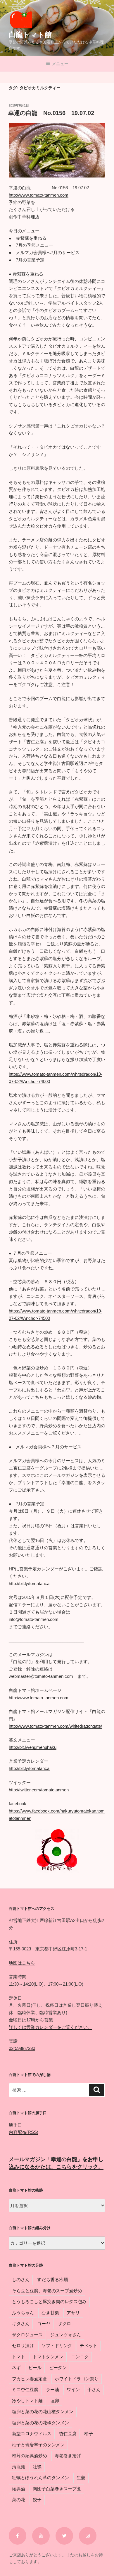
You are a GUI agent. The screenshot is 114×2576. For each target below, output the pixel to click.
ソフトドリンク (57, 2346)
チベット (89, 2346)
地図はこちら (22, 1963)
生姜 (81, 2478)
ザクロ (64, 2324)
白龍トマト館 (30, 34)
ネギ (16, 2368)
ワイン (73, 2390)
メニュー (60, 64)
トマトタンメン (48, 2357)
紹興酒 (19, 2489)
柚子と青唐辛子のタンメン (38, 2445)
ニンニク (80, 2357)
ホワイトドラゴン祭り (77, 2379)
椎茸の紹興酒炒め (30, 2456)
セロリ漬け (23, 2346)
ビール (35, 2368)
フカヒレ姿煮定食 (30, 2379)
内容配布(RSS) (24, 2132)
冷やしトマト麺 (27, 2401)
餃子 (37, 2500)
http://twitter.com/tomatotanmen (39, 1790)
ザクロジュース (27, 2335)
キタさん (21, 2324)
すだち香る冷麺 (52, 2279)
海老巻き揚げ (68, 2456)
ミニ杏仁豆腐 (25, 2390)
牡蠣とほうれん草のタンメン (40, 2478)
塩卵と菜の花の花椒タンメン (40, 2423)
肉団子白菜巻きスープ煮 (57, 2489)
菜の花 (19, 2500)
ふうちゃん (23, 2313)
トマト (19, 2357)
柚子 (89, 2434)
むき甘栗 (50, 2313)
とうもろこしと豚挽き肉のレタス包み (49, 2301)
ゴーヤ (44, 2324)
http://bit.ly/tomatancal (30, 1583)
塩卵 (55, 2401)
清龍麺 (19, 2467)
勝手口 (15, 2125)
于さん (94, 2390)
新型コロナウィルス (32, 2434)
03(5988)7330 (22, 2048)
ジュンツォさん (66, 2335)
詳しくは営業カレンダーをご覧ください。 (50, 2027)
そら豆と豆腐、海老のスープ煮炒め (47, 2291)
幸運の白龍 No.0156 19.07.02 (51, 113)
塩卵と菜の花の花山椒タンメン (43, 2412)
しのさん (21, 2279)
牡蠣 (37, 2467)
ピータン (58, 2368)
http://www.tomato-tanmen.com (39, 195)
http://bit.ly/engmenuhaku (33, 1747)
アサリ (73, 2313)
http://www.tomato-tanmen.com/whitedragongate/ (55, 1726)
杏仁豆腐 (68, 2434)
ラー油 (52, 2390)
